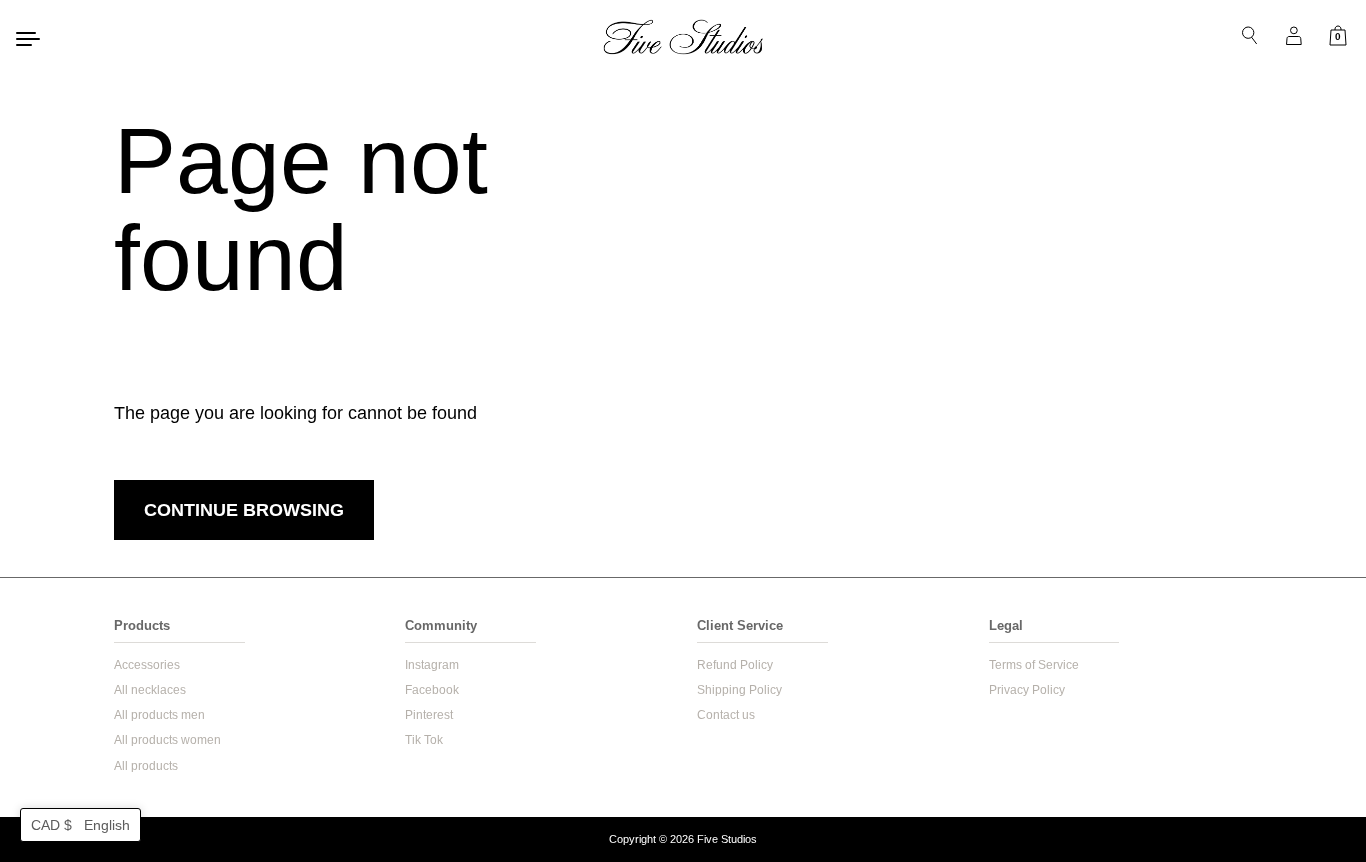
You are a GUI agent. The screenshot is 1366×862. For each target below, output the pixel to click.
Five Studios (727, 839)
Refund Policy (735, 665)
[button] (80, 825)
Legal (1006, 625)
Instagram (432, 665)
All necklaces (150, 690)
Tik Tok (424, 740)
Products (142, 625)
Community (441, 625)
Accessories (147, 665)
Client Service (740, 625)
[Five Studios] (683, 37)
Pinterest (429, 715)
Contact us (726, 715)
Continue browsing (244, 510)
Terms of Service (1034, 665)
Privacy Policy (1027, 690)
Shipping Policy (739, 690)
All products (146, 766)
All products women (167, 740)
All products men (159, 715)
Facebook (432, 690)
